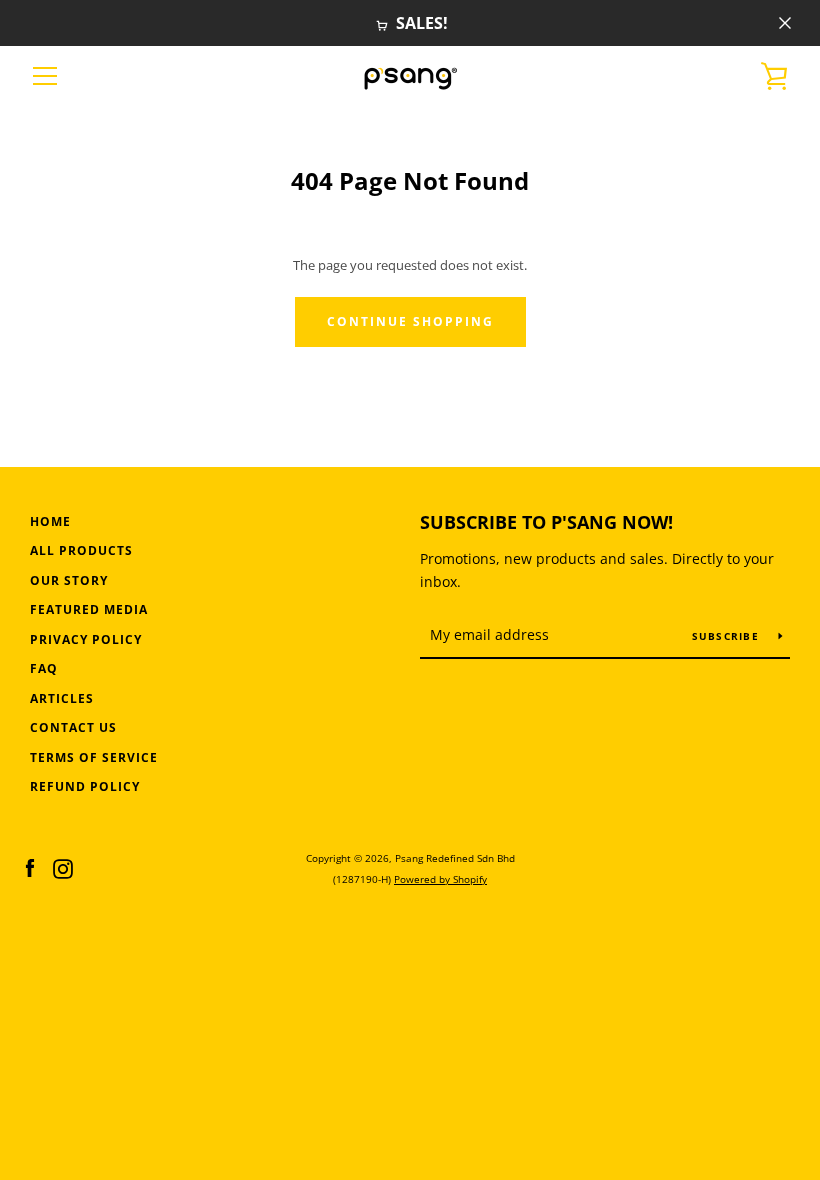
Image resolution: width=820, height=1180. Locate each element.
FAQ (44, 668)
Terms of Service (94, 757)
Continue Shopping (410, 321)
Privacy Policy (86, 639)
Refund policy (85, 786)
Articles (62, 698)
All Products (81, 550)
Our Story (69, 580)
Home (50, 521)
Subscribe (728, 636)
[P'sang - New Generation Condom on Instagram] (63, 867)
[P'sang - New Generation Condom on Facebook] (30, 867)
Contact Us (73, 727)
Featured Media (89, 609)
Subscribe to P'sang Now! (546, 522)
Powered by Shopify (440, 879)
